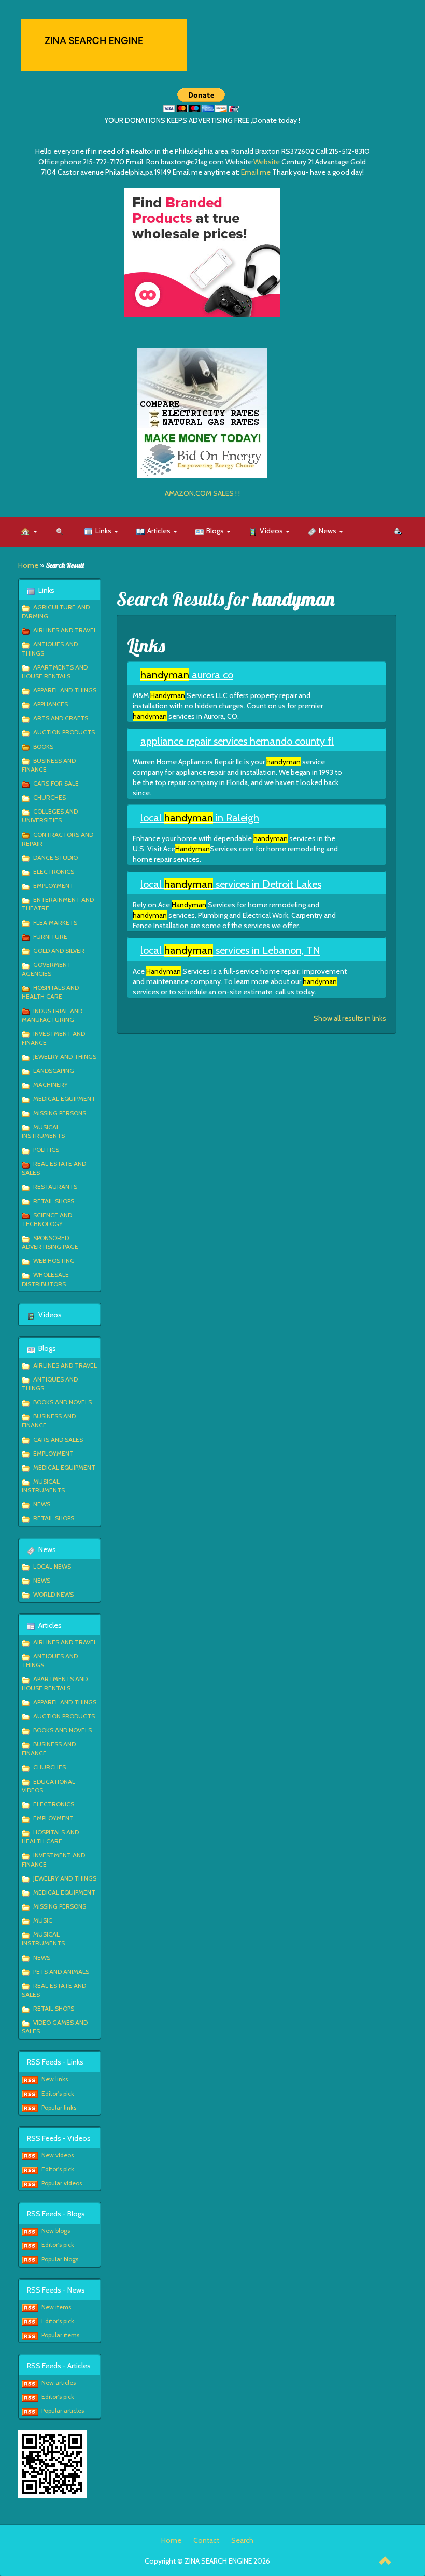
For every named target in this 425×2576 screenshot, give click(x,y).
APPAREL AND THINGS (65, 690)
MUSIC (43, 1920)
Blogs (216, 531)
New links (55, 2079)
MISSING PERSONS (60, 1113)
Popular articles (63, 2410)
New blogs (56, 2231)
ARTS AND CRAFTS (61, 718)
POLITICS (46, 1150)
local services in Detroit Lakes (231, 884)
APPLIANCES (51, 704)
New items (56, 2307)
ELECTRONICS (54, 871)
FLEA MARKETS (55, 923)
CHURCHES (49, 797)
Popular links (59, 2107)
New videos (58, 2155)
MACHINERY (51, 1084)
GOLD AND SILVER (59, 951)
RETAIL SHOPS (54, 1201)
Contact (206, 2540)
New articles (59, 2382)
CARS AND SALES (58, 1439)
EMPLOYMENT (53, 885)
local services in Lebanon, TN (230, 950)
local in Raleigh (200, 818)
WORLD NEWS (53, 1594)
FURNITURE (50, 937)
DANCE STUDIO (55, 857)
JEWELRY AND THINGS (65, 1056)
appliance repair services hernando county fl (237, 741)
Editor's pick (58, 2093)
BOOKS (43, 746)
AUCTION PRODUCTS (64, 732)
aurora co (187, 675)
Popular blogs (60, 2259)
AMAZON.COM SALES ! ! (202, 493)
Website (267, 162)
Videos (272, 531)
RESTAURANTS (55, 1186)
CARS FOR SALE (56, 783)
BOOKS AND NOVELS (62, 1402)
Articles (160, 531)
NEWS (42, 1504)
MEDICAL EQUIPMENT (64, 1098)
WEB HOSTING (54, 1261)
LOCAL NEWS (52, 1566)
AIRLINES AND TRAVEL (65, 630)
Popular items (60, 2335)
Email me (256, 172)
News (328, 531)
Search (242, 2540)
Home (28, 565)
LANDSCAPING (54, 1070)
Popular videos (62, 2183)
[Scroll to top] (386, 2562)
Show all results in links (350, 1018)
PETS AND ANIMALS (61, 1972)
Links (104, 531)
